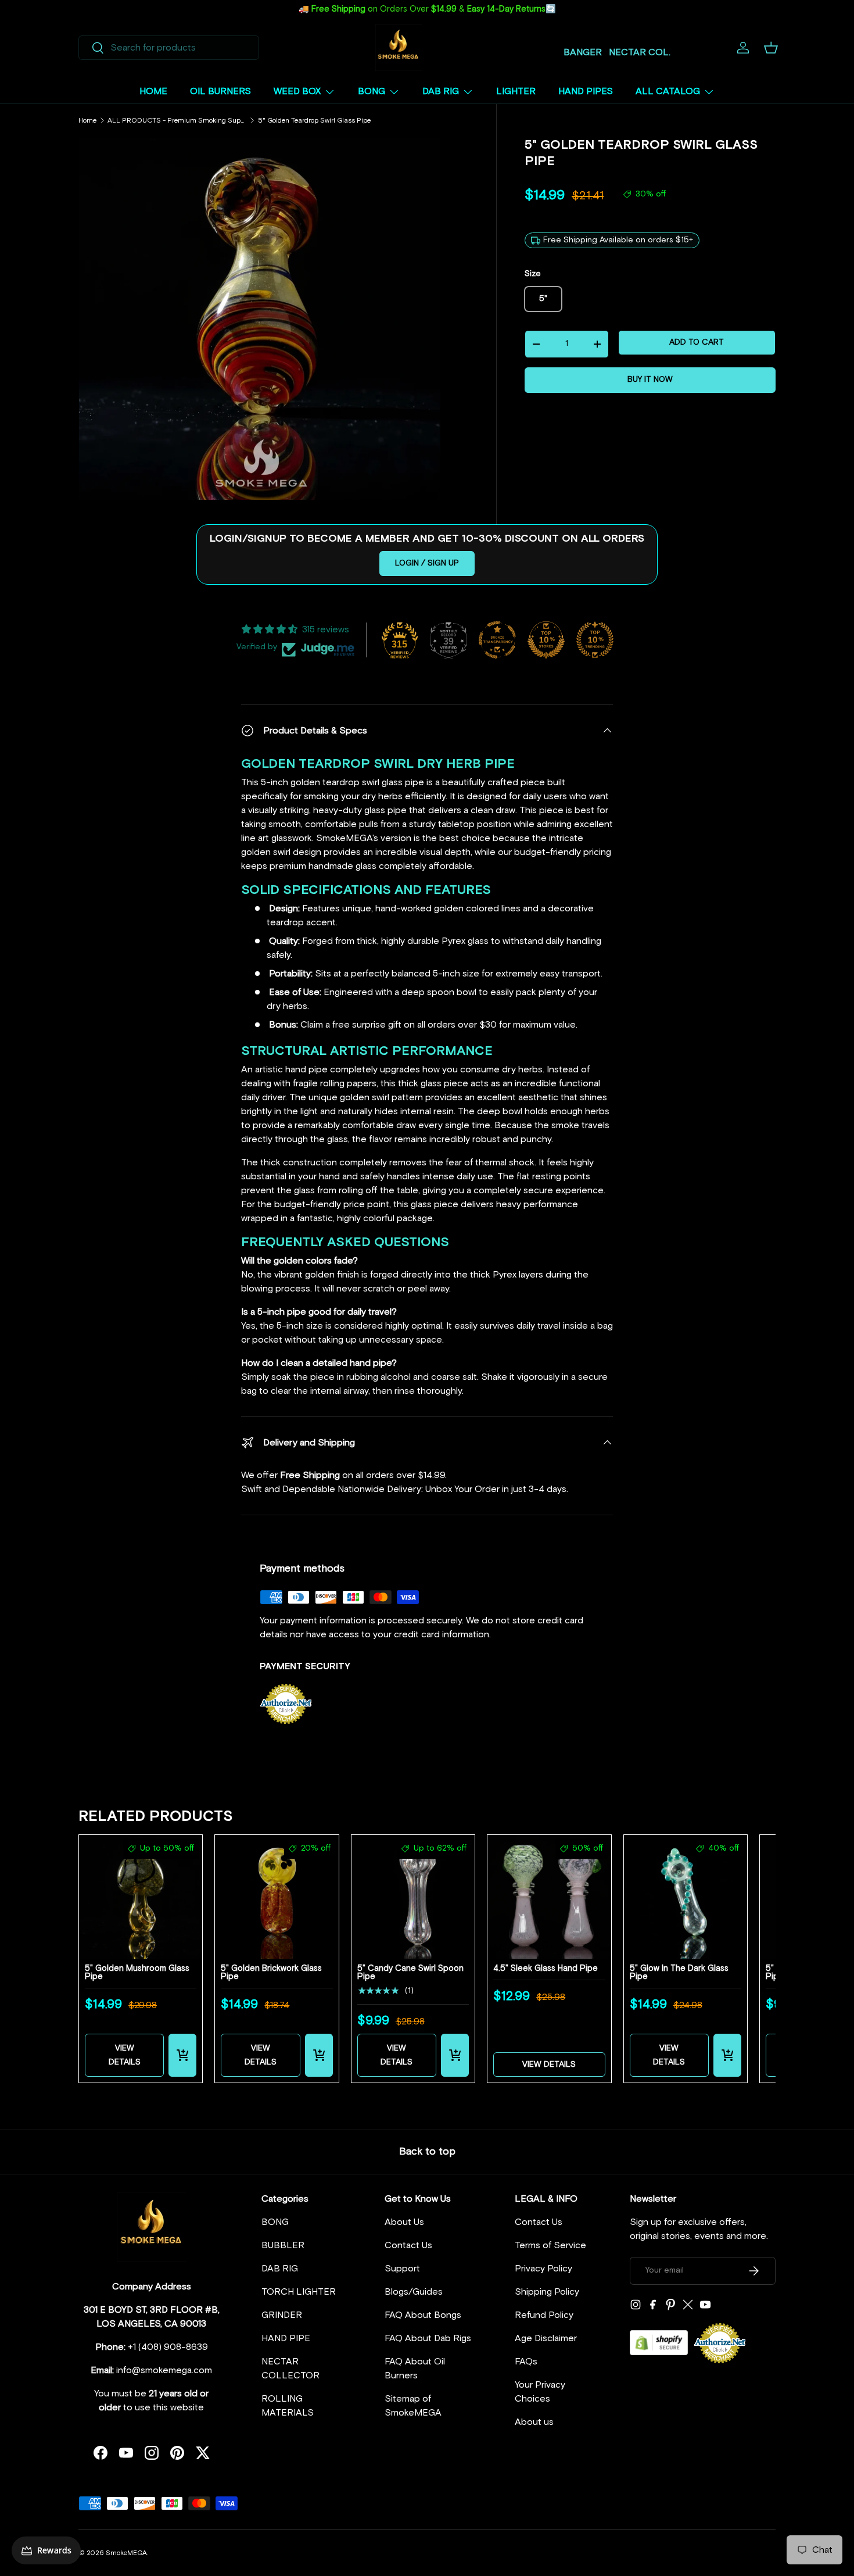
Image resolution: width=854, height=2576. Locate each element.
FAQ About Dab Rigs (428, 2338)
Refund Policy (544, 2315)
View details (125, 2055)
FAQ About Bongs (423, 2315)
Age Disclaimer (546, 2338)
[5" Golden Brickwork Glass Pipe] (277, 1897)
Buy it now (650, 380)
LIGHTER (516, 91)
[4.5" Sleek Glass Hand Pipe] (549, 1897)
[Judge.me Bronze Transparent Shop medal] (497, 640)
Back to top (427, 2152)
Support (402, 2269)
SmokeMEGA (126, 2553)
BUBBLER (283, 2245)
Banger (583, 52)
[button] (771, 48)
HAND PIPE (286, 2338)
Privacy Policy (543, 2269)
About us (534, 2422)
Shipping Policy (547, 2292)
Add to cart (697, 342)
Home (87, 121)
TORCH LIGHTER (299, 2292)
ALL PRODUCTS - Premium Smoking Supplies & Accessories (177, 121)
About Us (404, 2222)
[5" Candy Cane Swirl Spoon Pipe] (413, 1897)
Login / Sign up (427, 563)
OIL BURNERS (220, 91)
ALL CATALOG (668, 91)
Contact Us (408, 2245)
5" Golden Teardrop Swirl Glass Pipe (314, 121)
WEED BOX (297, 91)
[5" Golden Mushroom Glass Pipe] (141, 1897)
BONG (372, 91)
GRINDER (282, 2315)
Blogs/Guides (414, 2292)
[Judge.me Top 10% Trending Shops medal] (595, 640)
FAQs (526, 2362)
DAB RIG (441, 91)
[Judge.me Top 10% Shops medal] (546, 640)
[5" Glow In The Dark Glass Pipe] (686, 1897)
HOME (153, 91)
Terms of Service (550, 2245)
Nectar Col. (640, 52)
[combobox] (169, 48)
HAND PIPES (586, 91)
